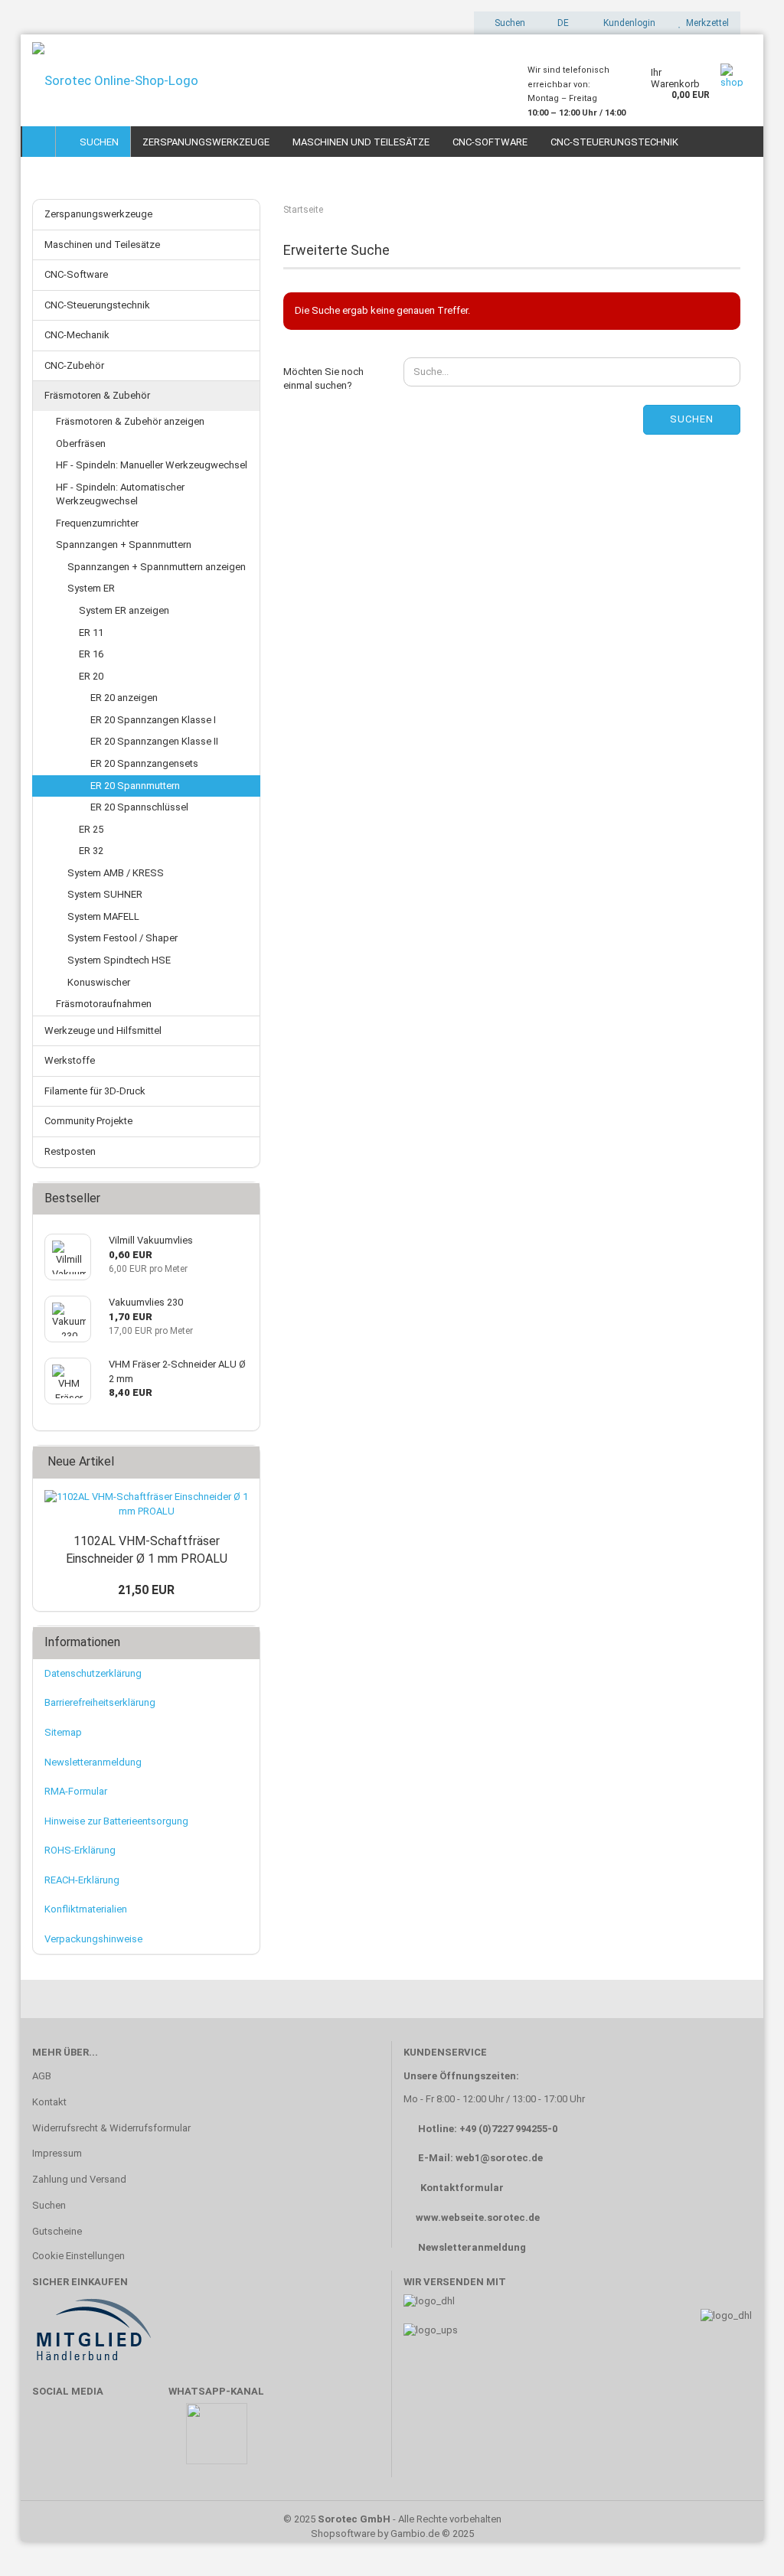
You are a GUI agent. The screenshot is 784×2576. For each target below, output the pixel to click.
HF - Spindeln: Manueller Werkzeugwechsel (152, 465)
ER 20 (91, 676)
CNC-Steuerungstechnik (614, 142)
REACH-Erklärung (82, 1880)
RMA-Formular (76, 1791)
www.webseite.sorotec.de (478, 2217)
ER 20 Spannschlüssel (139, 807)
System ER (91, 588)
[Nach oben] (742, 2542)
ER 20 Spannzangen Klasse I (153, 720)
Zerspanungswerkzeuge (206, 142)
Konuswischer (99, 982)
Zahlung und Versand (79, 2179)
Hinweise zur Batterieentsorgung (116, 1821)
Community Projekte (88, 1121)
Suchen (97, 142)
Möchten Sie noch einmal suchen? (323, 379)
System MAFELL (103, 916)
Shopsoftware (343, 2534)
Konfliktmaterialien (86, 1909)
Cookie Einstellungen (78, 2256)
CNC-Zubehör (74, 365)
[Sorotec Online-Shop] (268, 80)
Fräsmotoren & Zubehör (97, 395)
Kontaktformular (462, 2188)
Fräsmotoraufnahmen (104, 1004)
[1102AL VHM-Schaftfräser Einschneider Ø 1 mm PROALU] (146, 1504)
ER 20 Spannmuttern (135, 786)
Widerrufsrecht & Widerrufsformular (111, 2128)
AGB (42, 2076)
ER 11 (91, 633)
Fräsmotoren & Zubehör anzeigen (130, 421)
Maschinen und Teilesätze (361, 142)
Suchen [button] (509, 23)
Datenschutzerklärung (93, 1673)
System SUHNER (105, 894)
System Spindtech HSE (119, 960)
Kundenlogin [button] (627, 23)
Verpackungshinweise (93, 1939)
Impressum (57, 2153)
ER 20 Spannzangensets (144, 763)
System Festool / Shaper (122, 938)
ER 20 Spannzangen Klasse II (154, 741)
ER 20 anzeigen (124, 698)
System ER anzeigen (124, 610)
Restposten (70, 1151)
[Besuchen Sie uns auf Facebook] (52, 2441)
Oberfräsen (81, 443)
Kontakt (49, 2102)
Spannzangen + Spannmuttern (124, 545)
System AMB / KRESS (116, 873)
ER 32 (91, 851)
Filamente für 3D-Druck (95, 1091)
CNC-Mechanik (77, 335)
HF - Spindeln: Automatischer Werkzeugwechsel (120, 494)
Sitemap (63, 1732)
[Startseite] (39, 142)
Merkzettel (705, 23)
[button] (559, 23)
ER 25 (91, 829)
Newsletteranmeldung (93, 1762)
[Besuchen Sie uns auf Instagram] (141, 2441)
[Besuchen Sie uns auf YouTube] (96, 2441)
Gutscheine (57, 2231)
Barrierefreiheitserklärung (100, 1702)
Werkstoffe (70, 1060)
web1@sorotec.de (499, 2158)
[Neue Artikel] (243, 1462)
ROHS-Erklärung (80, 1850)
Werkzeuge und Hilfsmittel (103, 1030)
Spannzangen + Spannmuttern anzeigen (157, 567)
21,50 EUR (146, 1590)
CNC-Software (490, 142)
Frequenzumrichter (97, 523)
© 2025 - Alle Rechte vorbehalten (392, 2519)
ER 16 (91, 654)
